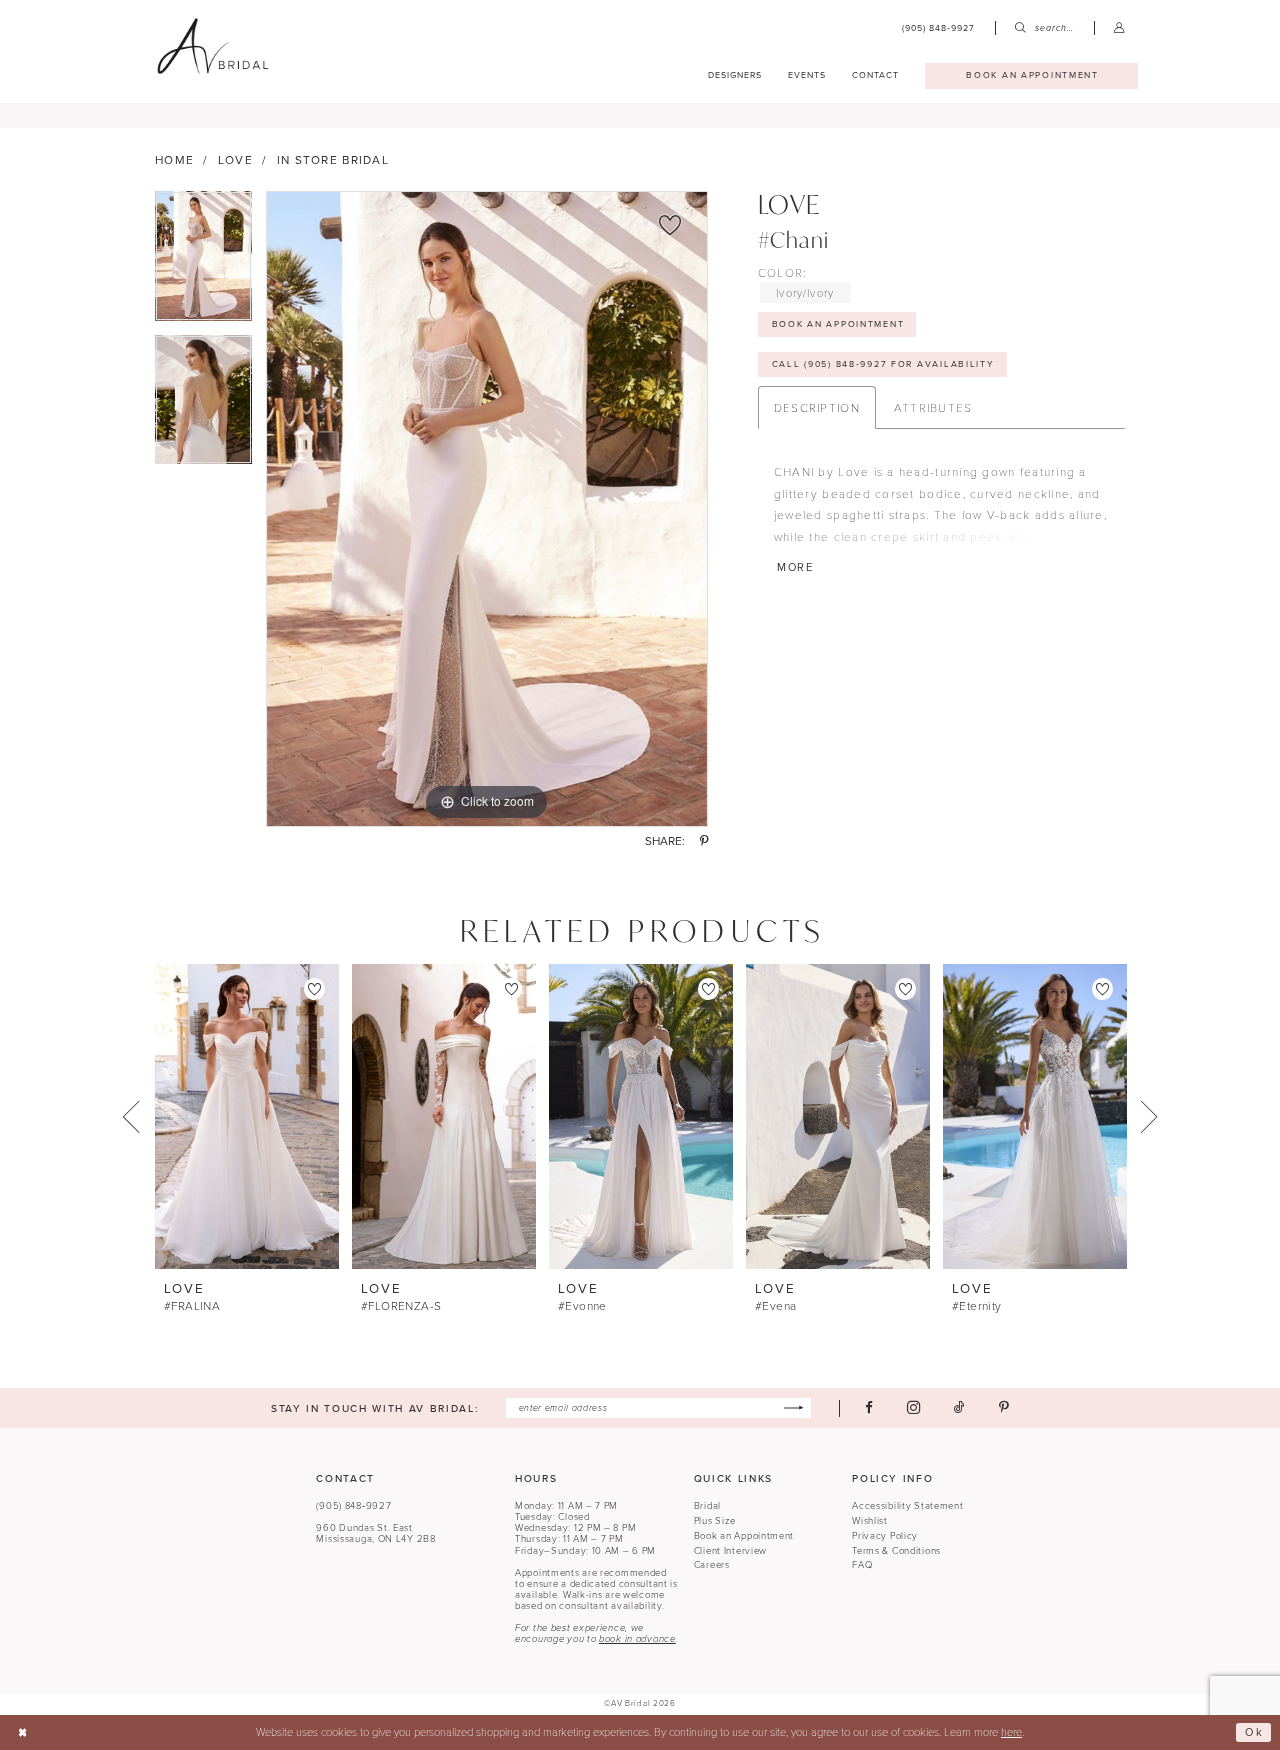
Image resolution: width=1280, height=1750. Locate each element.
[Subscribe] (793, 1408)
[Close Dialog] (23, 1733)
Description (817, 407)
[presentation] (247, 1116)
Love (235, 160)
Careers (712, 1565)
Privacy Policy (885, 1536)
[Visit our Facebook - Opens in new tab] (869, 1407)
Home (174, 160)
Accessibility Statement (907, 1506)
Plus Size (715, 1521)
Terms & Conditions (896, 1551)
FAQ (862, 1565)
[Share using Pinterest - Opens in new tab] (704, 842)
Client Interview (730, 1551)
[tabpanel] (203, 262)
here (1011, 1731)
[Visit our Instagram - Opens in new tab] (913, 1408)
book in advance (637, 1639)
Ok (1254, 1732)
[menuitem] (939, 28)
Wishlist (870, 1521)
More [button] (795, 567)
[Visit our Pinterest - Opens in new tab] (1004, 1407)
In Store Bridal (333, 160)
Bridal (707, 1506)
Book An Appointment (838, 324)
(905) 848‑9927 (353, 1506)
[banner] (212, 47)
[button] (1119, 28)
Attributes (933, 407)
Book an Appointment (744, 1536)
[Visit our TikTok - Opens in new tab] (959, 1407)
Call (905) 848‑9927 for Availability (883, 364)
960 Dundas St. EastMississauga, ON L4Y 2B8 (375, 1533)
